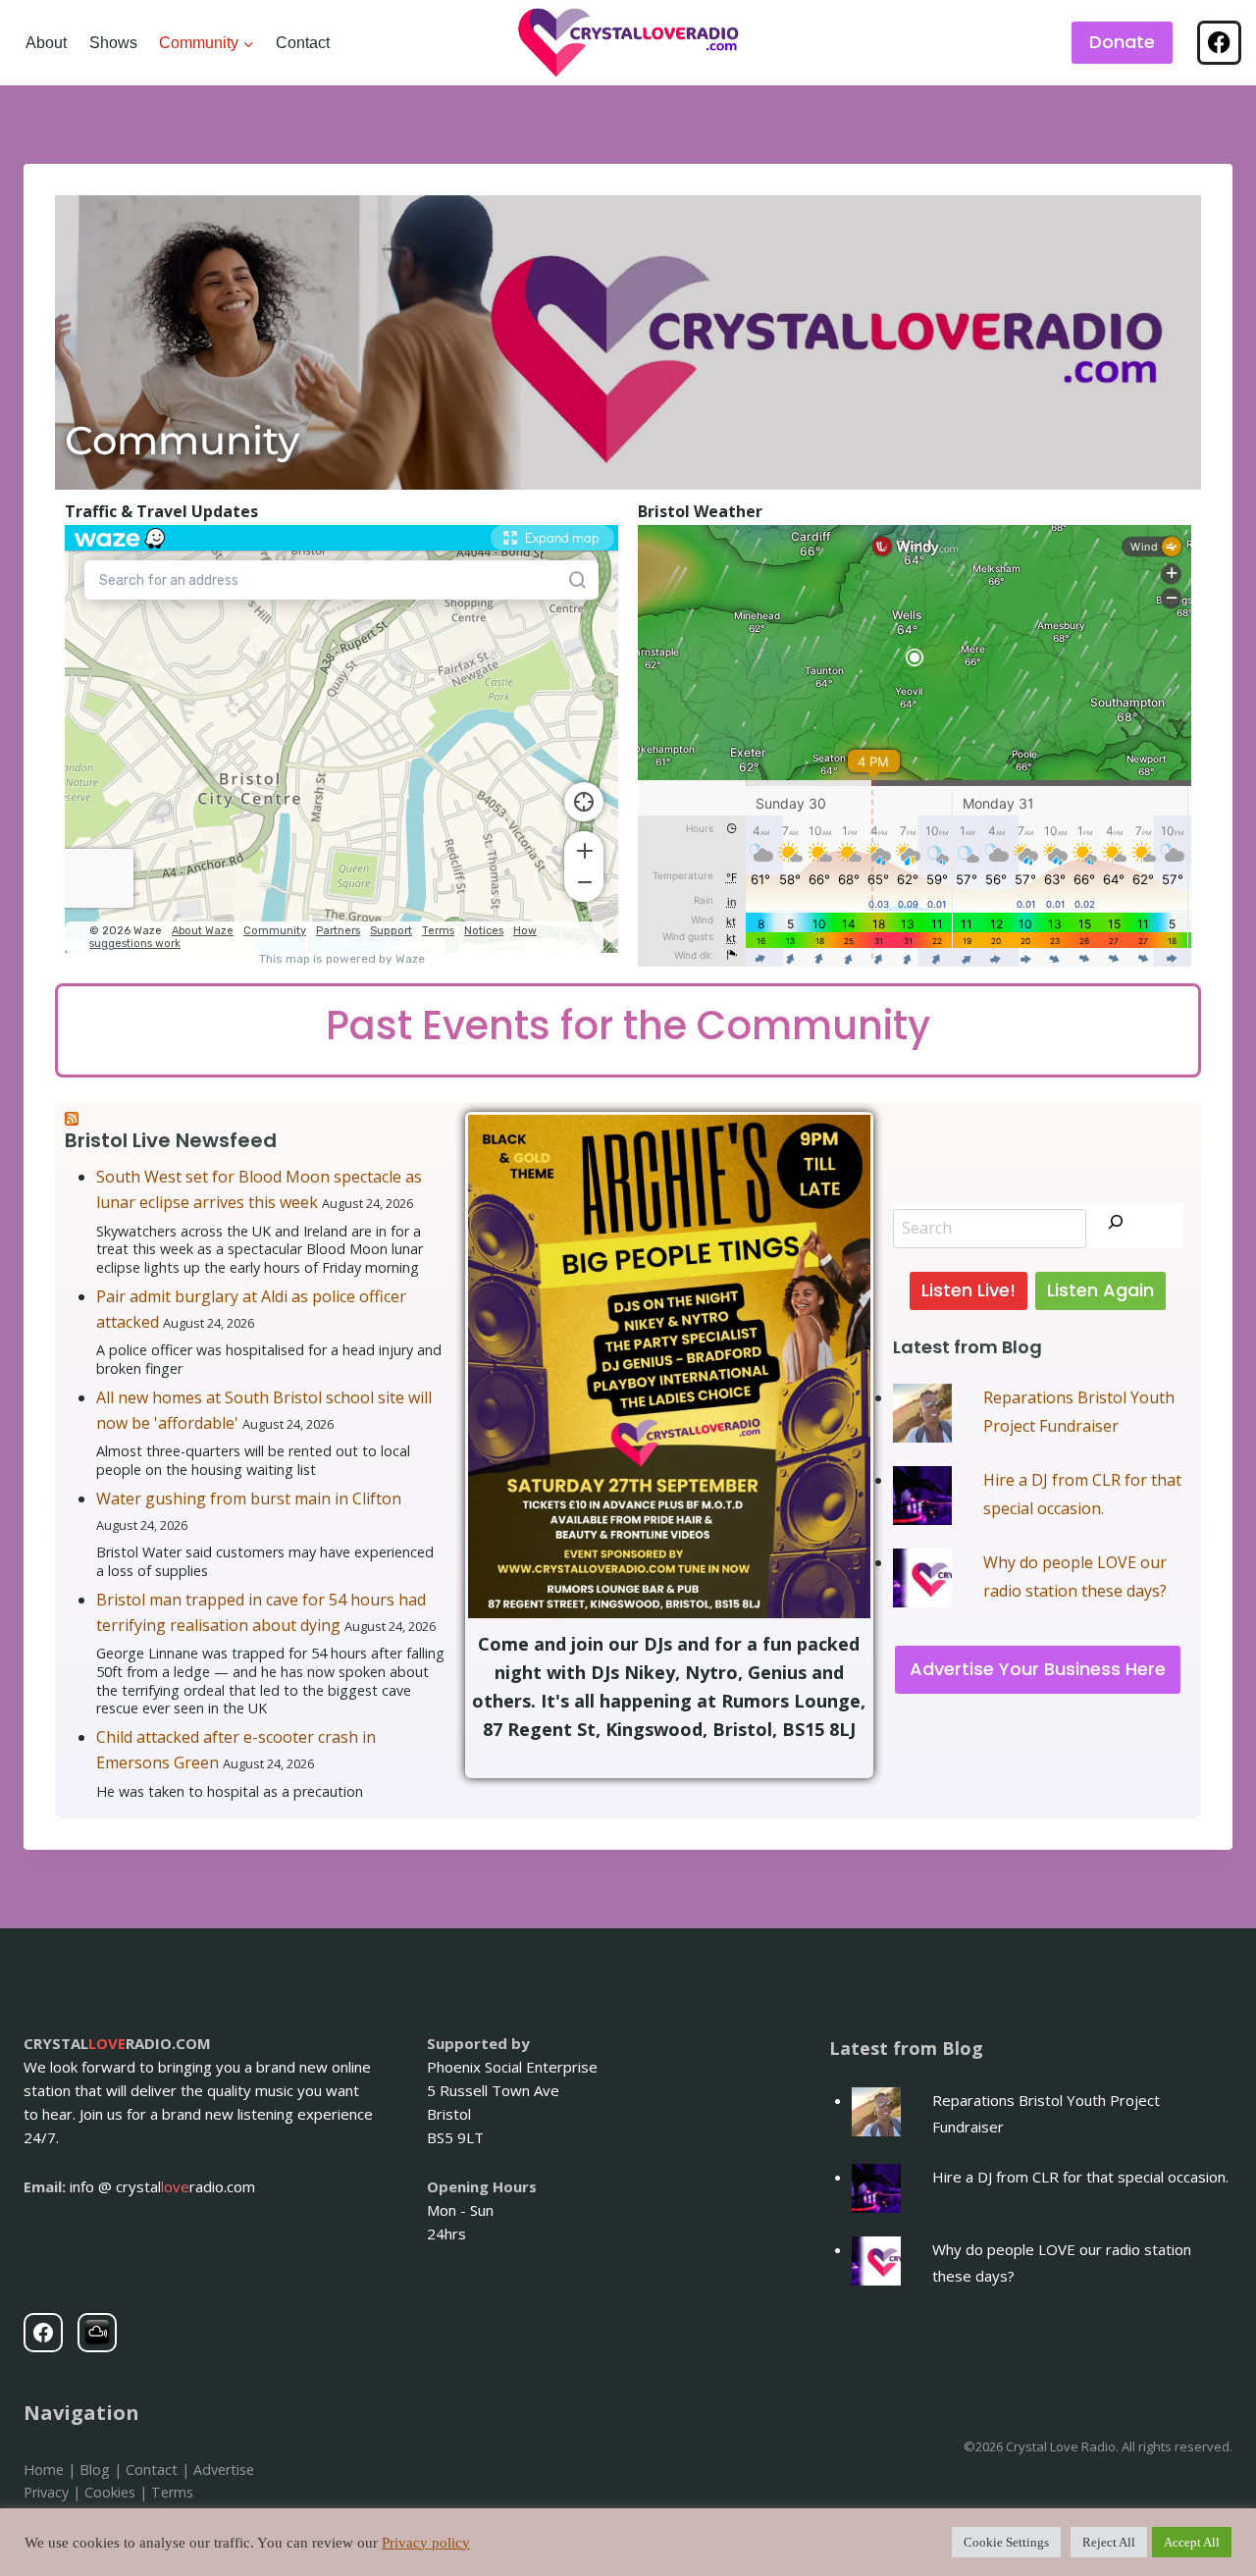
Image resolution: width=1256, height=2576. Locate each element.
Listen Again (1100, 1290)
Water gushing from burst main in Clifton (249, 1498)
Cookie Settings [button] (1006, 2542)
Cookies (110, 2492)
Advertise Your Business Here (1038, 1669)
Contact (303, 43)
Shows (113, 43)
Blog (95, 2470)
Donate (1122, 42)
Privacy (46, 2492)
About (46, 43)
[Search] (1116, 1226)
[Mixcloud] (97, 2333)
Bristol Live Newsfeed (171, 1140)
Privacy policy (426, 2543)
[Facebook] (1219, 43)
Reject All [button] (1109, 2542)
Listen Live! (968, 1290)
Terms (172, 2492)
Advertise (224, 2470)
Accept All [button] (1192, 2542)
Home (44, 2470)
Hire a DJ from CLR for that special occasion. (1080, 2177)
